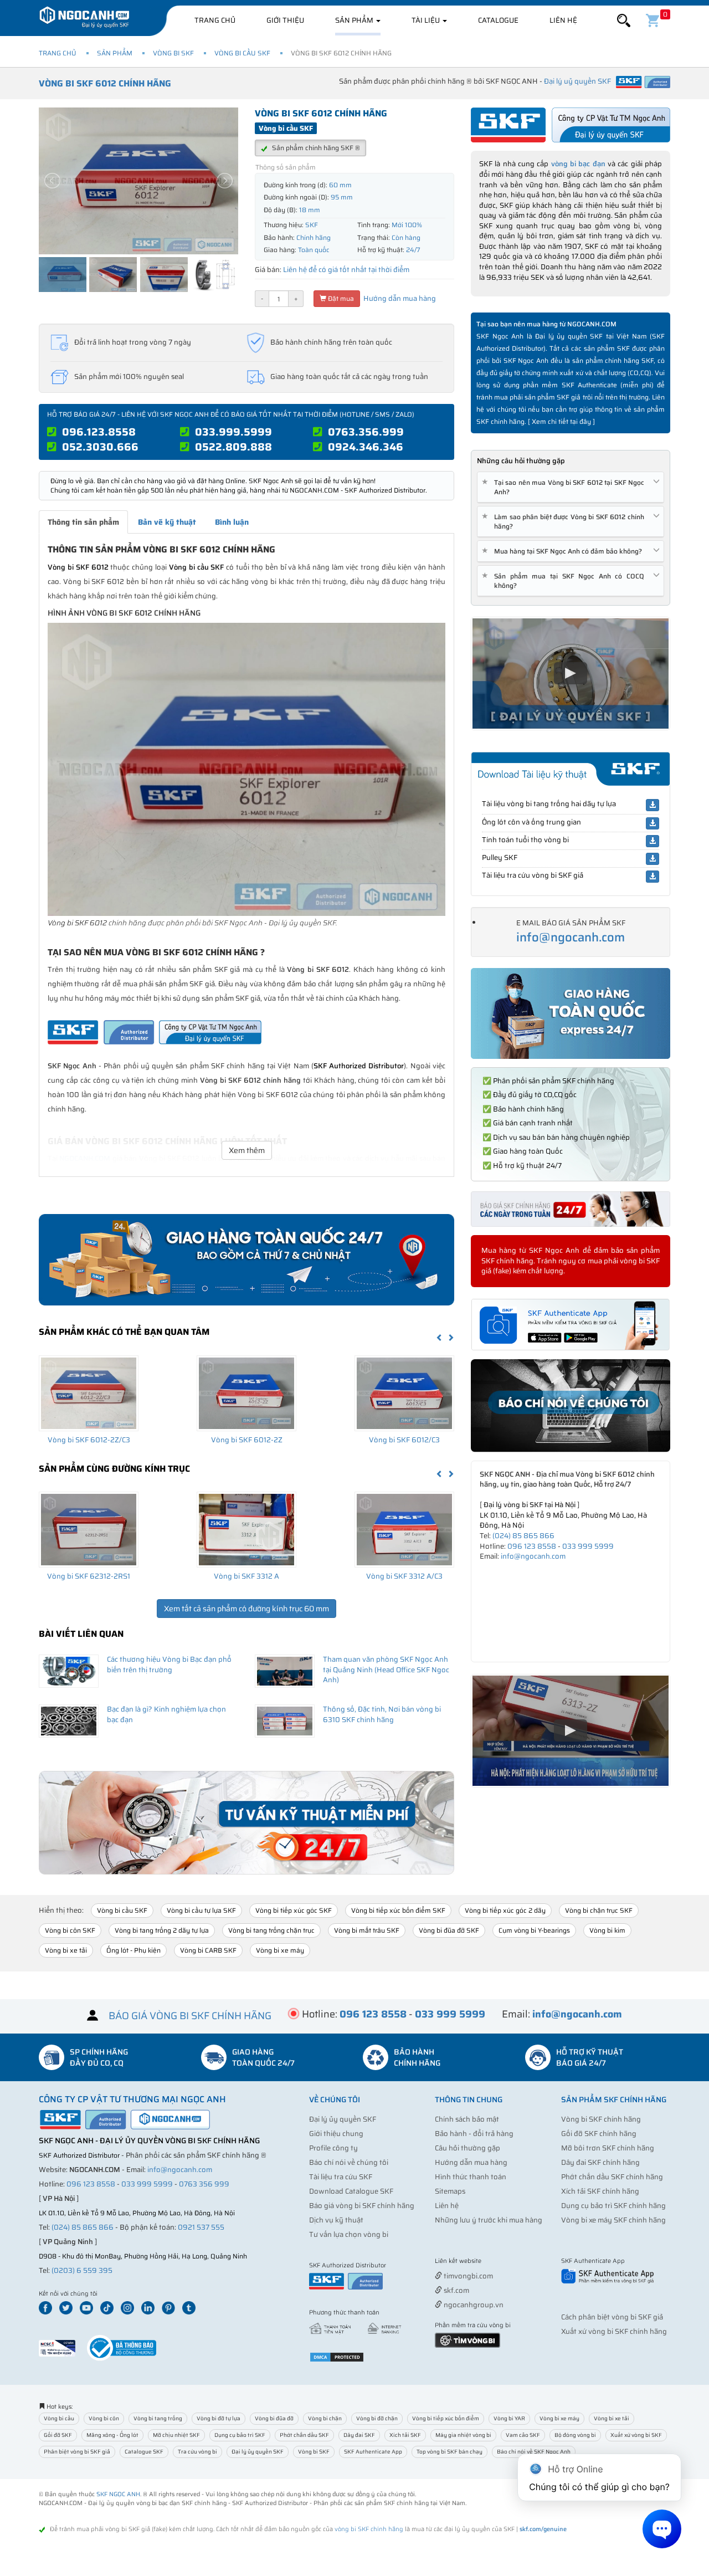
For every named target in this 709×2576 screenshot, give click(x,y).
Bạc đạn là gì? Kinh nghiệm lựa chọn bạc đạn (166, 1714)
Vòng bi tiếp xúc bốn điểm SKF (398, 1910)
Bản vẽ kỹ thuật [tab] (167, 522)
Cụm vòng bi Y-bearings (534, 1930)
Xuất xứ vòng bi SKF (636, 2435)
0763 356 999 (204, 2184)
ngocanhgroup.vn (473, 2305)
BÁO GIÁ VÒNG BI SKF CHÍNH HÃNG (190, 2016)
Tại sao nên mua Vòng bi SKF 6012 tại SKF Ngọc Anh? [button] (565, 487)
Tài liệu (427, 20)
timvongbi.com (467, 2276)
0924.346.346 (366, 447)
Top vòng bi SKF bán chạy (449, 2452)
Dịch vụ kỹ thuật (336, 2220)
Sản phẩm (355, 20)
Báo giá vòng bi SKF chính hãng (362, 2206)
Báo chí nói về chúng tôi (349, 2162)
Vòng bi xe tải (66, 1950)
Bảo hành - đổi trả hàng (474, 2134)
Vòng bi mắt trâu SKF (367, 1930)
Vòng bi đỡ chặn (377, 2418)
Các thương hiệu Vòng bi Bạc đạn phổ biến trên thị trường (169, 1665)
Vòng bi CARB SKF (208, 1950)
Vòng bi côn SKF (70, 1930)
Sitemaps (450, 2191)
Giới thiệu (285, 20)
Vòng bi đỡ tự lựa (219, 2418)
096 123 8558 (532, 1546)
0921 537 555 (201, 2227)
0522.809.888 (233, 447)
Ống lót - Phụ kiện (133, 1950)
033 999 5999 (588, 1546)
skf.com (456, 2290)
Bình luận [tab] (232, 522)
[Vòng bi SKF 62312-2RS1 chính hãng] (89, 1529)
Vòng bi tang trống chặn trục (271, 1930)
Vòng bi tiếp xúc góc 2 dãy (505, 1910)
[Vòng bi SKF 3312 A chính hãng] (246, 1529)
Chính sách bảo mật (467, 2119)
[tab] (571, 487)
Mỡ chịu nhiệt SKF (176, 2435)
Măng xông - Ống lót (112, 2435)
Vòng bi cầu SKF (242, 53)
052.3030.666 (100, 447)
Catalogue (498, 20)
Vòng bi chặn (325, 2418)
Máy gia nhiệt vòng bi (463, 2435)
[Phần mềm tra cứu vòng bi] (467, 2340)
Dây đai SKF (359, 2435)
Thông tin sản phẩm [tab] (83, 522)
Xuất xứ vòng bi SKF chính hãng (614, 2331)
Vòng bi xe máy (280, 1950)
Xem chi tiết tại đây (561, 421)
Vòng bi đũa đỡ (274, 2418)
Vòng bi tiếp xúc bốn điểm (446, 2418)
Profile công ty (333, 2148)
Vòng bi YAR (509, 2418)
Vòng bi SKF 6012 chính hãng (105, 83)
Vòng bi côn (104, 2418)
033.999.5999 (233, 432)
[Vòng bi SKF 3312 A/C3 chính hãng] (404, 1529)
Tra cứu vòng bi (197, 2452)
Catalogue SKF (144, 2452)
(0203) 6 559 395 (82, 2270)
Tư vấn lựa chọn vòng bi (349, 2234)
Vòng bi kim (607, 1930)
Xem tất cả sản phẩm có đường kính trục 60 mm (246, 1609)
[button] (624, 21)
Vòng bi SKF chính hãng (601, 2119)
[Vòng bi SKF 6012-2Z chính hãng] (246, 1393)
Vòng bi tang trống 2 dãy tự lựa (162, 1930)
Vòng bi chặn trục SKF (599, 1910)
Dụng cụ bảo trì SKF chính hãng (613, 2206)
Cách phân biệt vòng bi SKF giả (612, 2317)
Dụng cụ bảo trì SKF (240, 2435)
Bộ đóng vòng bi (575, 2435)
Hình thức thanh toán (471, 2177)
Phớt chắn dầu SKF (304, 2435)
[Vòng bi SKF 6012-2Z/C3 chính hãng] (89, 1393)
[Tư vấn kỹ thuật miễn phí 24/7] (246, 1823)
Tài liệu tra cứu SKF (341, 2177)
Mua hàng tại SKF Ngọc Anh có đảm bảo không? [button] (564, 551)
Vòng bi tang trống (158, 2418)
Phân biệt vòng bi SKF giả (77, 2452)
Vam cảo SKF (523, 2435)
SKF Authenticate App (373, 2452)
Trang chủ (215, 20)
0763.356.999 (366, 432)
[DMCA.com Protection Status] (337, 2356)
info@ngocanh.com (571, 937)
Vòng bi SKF (173, 53)
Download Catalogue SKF (351, 2191)
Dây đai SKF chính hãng (600, 2162)
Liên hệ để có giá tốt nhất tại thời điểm (346, 270)
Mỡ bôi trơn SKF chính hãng (608, 2148)
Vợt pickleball (497, 2262)
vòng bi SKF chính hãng (369, 2529)
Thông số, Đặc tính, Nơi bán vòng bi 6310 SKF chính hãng (382, 1714)
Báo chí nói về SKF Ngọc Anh (534, 2452)
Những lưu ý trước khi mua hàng (489, 2220)
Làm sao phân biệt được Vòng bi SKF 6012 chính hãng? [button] (565, 521)
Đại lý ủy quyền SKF (343, 2119)
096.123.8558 (99, 432)
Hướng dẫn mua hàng (399, 298)
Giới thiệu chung (336, 2134)
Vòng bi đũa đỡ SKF (449, 1930)
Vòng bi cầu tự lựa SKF (201, 1910)
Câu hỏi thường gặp (467, 2148)
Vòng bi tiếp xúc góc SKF (294, 1910)
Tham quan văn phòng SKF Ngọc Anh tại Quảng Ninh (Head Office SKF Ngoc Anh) (386, 1669)
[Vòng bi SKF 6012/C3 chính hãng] (404, 1393)
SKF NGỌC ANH (118, 2494)
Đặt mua (340, 298)
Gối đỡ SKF (58, 2435)
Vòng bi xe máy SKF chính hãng (613, 2220)
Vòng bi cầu (59, 2418)
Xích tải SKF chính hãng (600, 2191)
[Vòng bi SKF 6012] (246, 769)
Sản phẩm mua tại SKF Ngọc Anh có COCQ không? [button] (565, 581)
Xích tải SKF (405, 2435)
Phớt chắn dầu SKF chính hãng (612, 2177)
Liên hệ (563, 20)
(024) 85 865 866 (523, 1536)
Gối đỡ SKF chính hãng (599, 2134)
